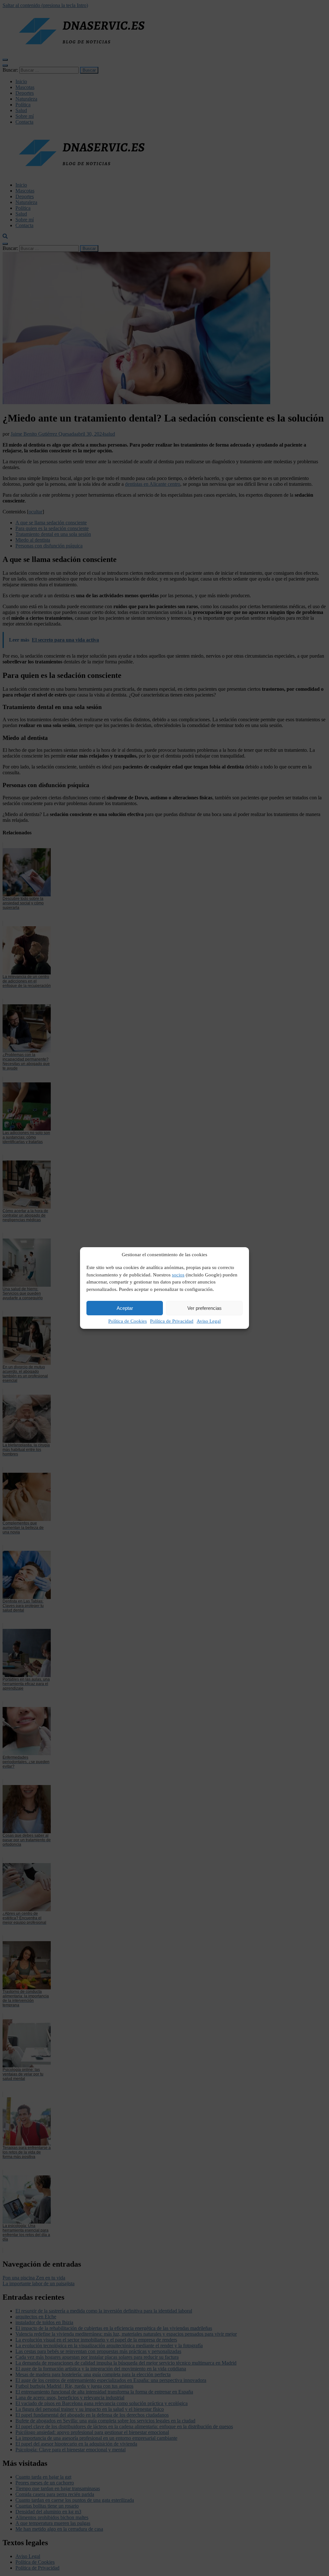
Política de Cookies (128, 1321)
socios (178, 1275)
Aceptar (125, 1308)
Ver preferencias (205, 1308)
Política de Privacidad (172, 1321)
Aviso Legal (209, 1321)
